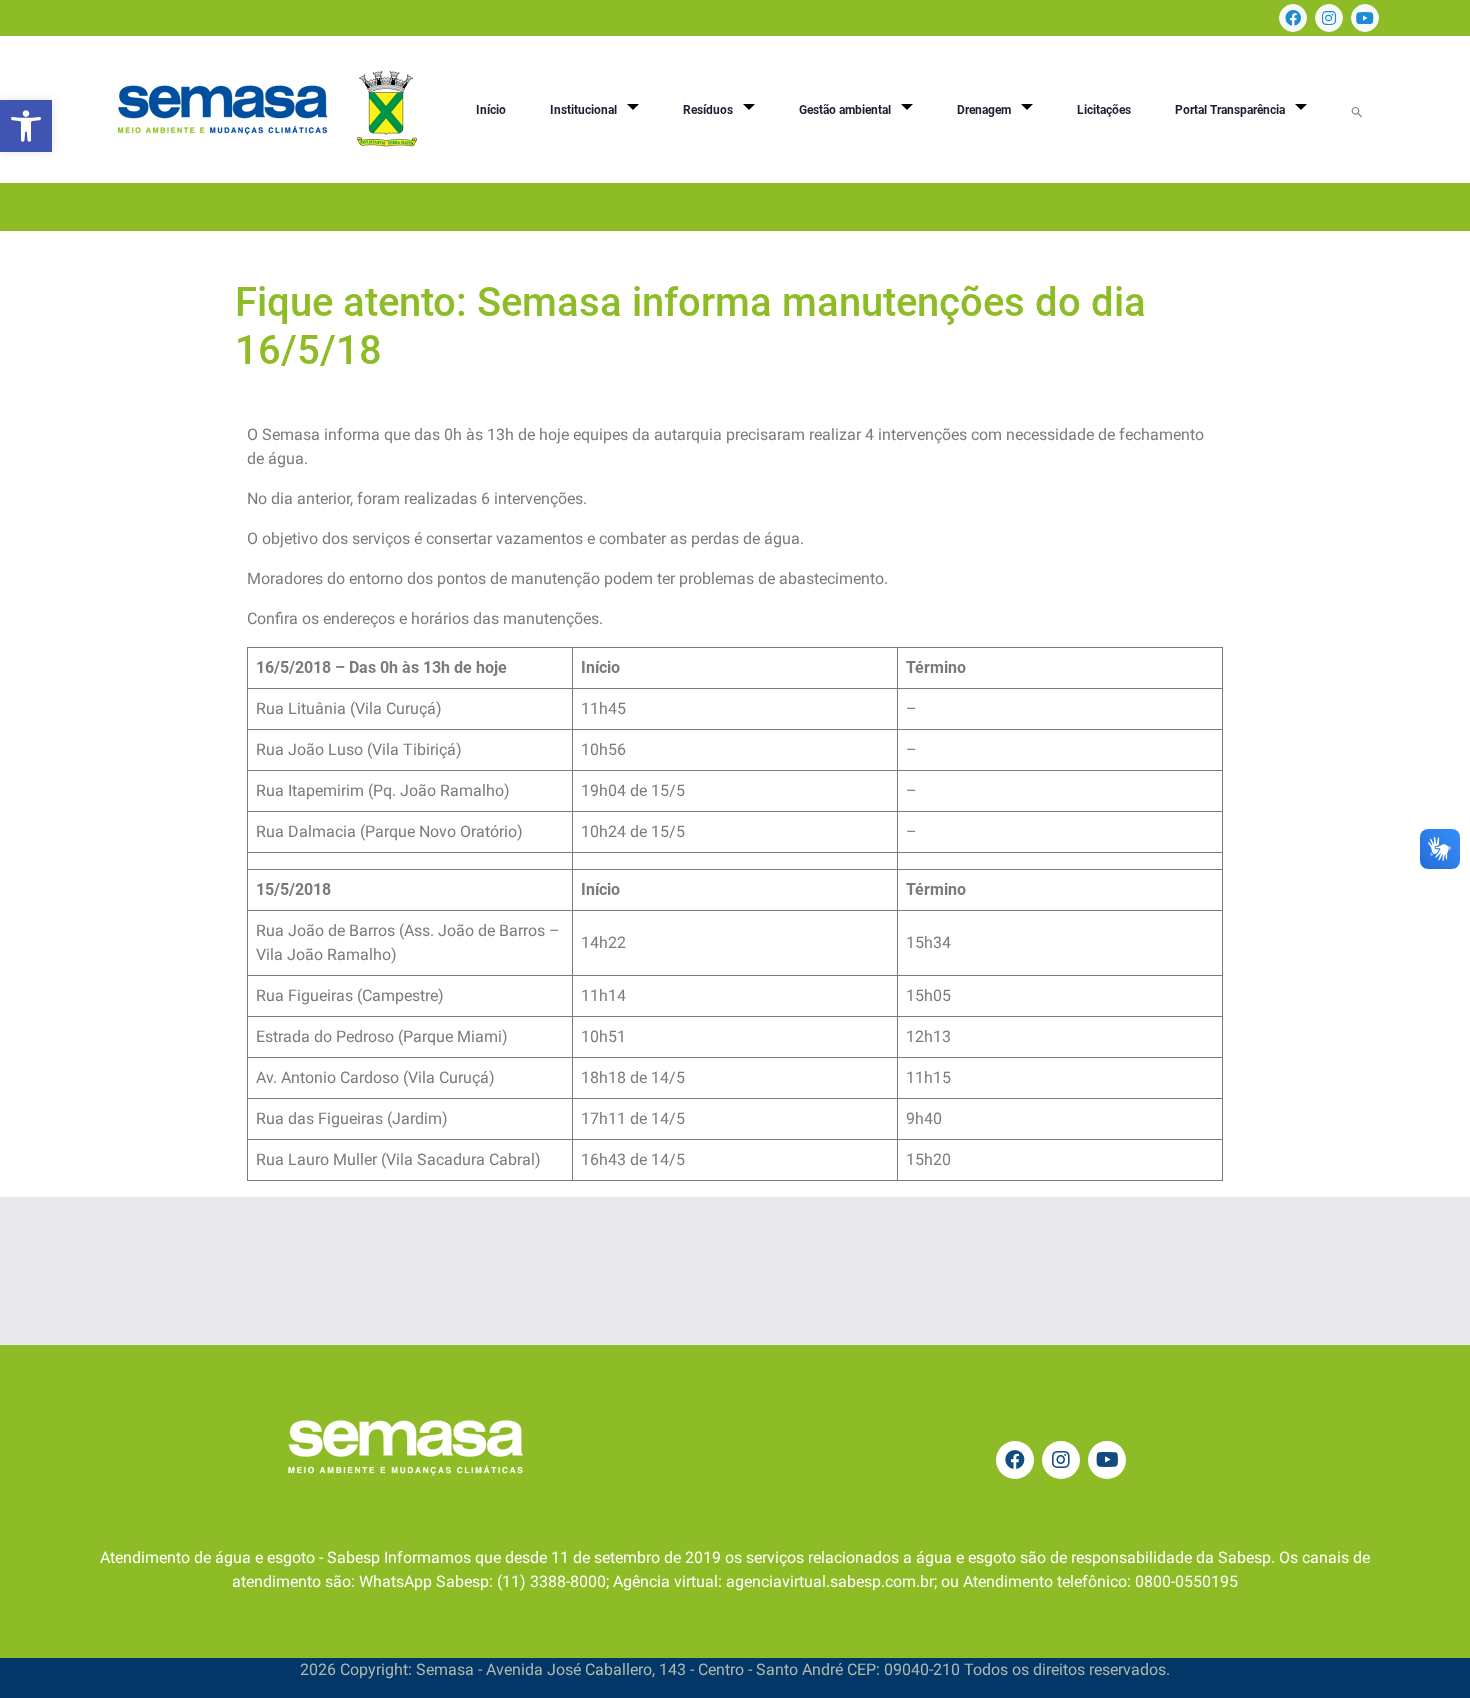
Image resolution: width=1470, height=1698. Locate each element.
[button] (26, 126)
